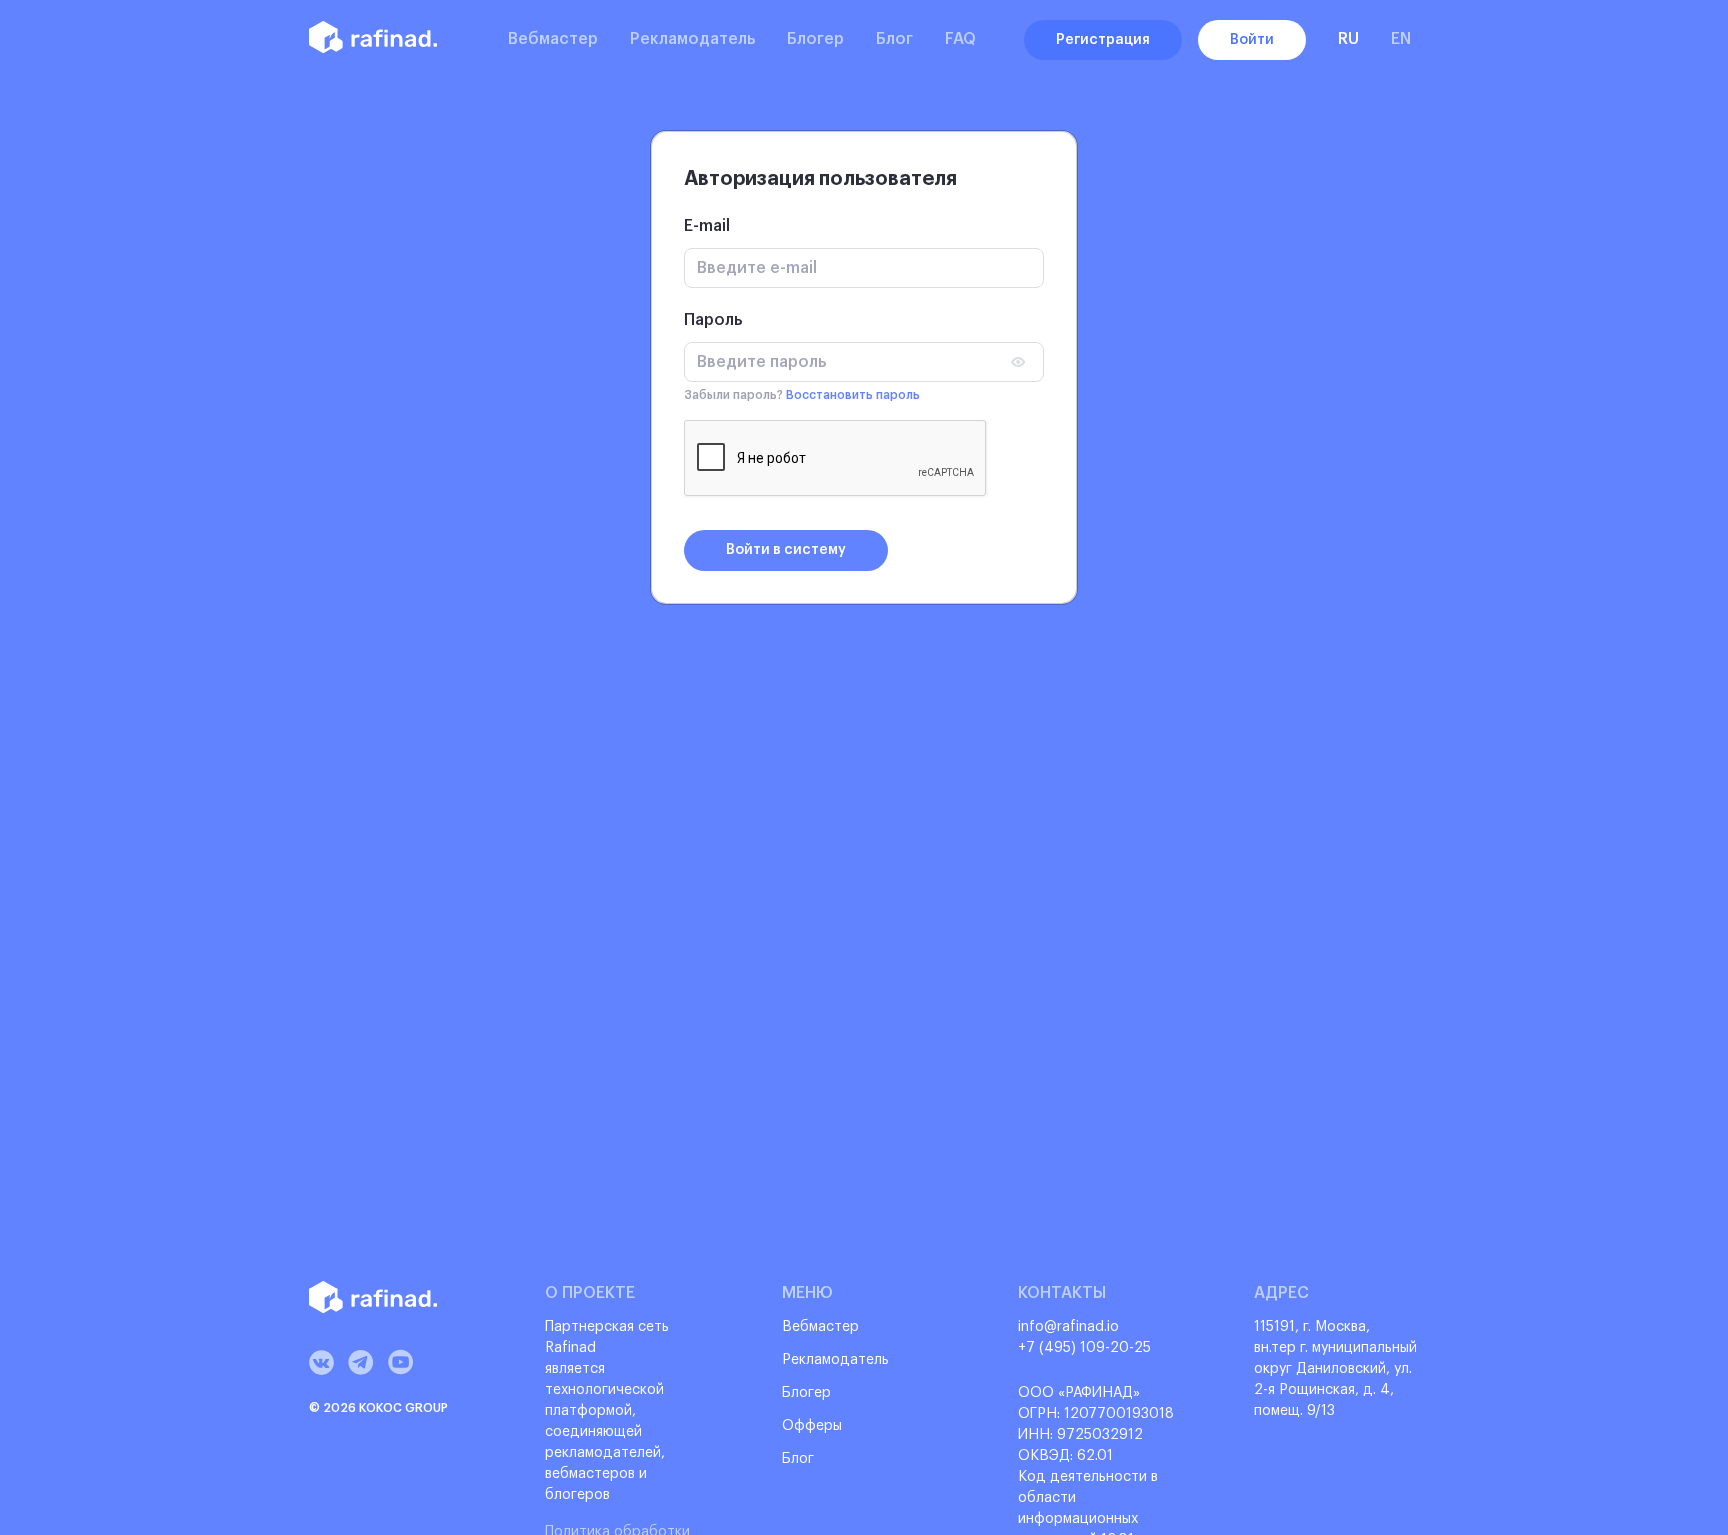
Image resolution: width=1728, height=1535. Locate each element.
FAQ (960, 39)
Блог (894, 39)
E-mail (707, 226)
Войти (1252, 40)
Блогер (815, 39)
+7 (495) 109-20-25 (1084, 1348)
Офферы (812, 1426)
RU (1348, 39)
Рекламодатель (692, 39)
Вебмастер (553, 39)
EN (1401, 39)
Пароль (713, 320)
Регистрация (1103, 40)
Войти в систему (786, 550)
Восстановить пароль (853, 395)
